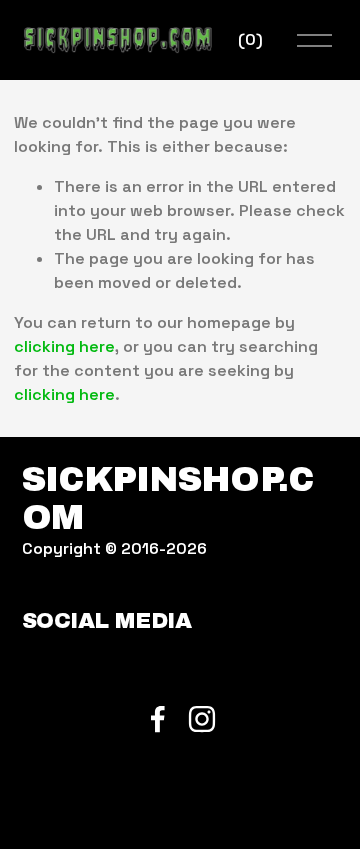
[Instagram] (202, 719)
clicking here (64, 346)
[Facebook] (158, 719)
